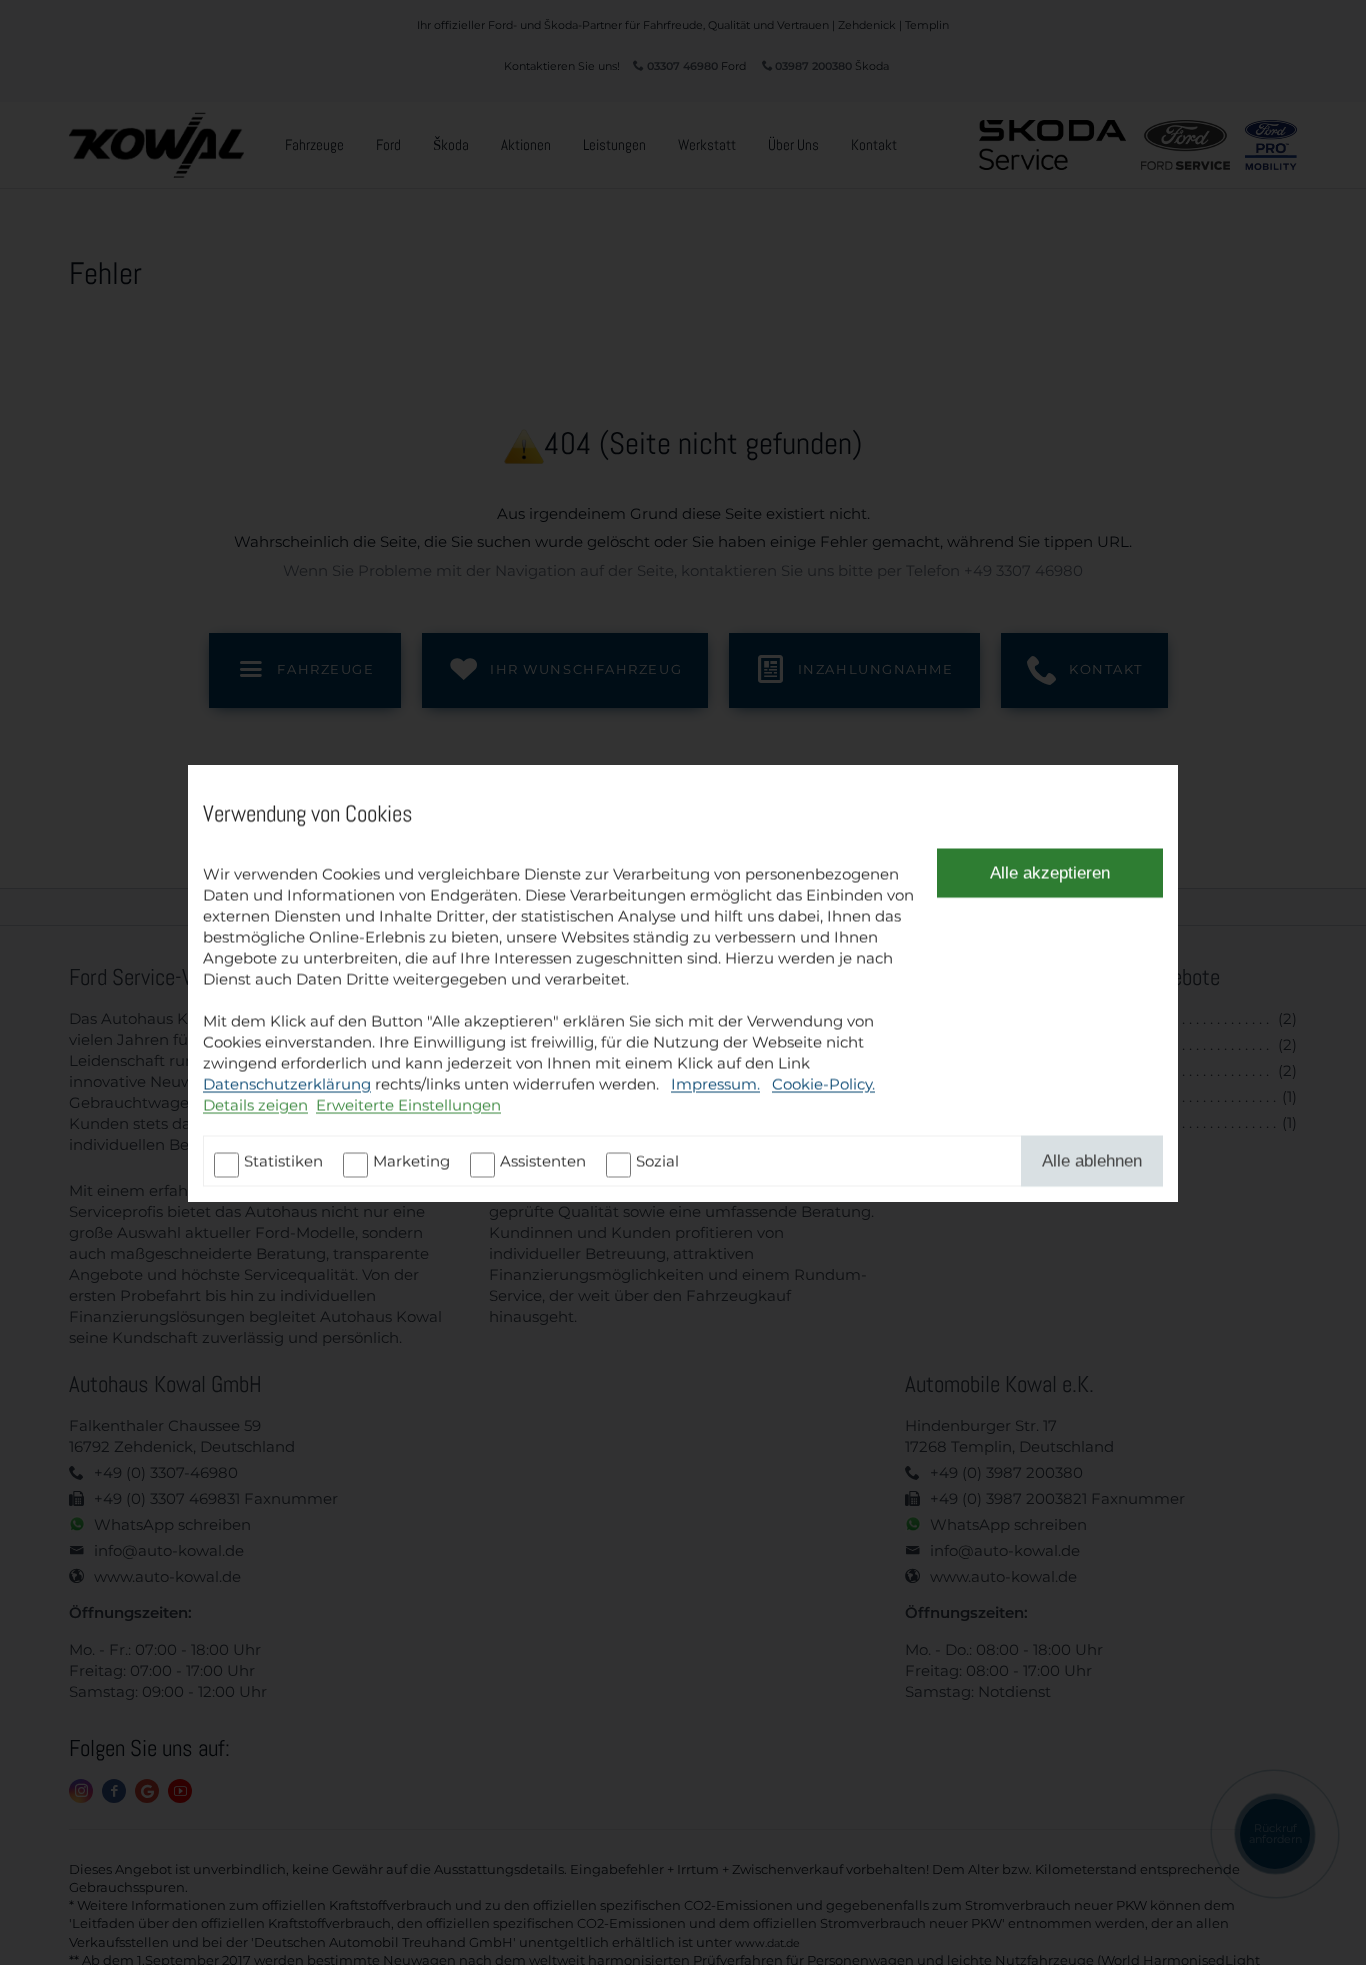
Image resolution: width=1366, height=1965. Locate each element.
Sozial (657, 1160)
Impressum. (715, 1083)
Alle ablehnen (1092, 1160)
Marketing (411, 1160)
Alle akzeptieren (1050, 872)
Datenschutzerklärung (287, 1083)
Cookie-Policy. (823, 1083)
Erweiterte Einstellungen (408, 1104)
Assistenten (543, 1160)
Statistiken (283, 1160)
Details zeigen (255, 1104)
